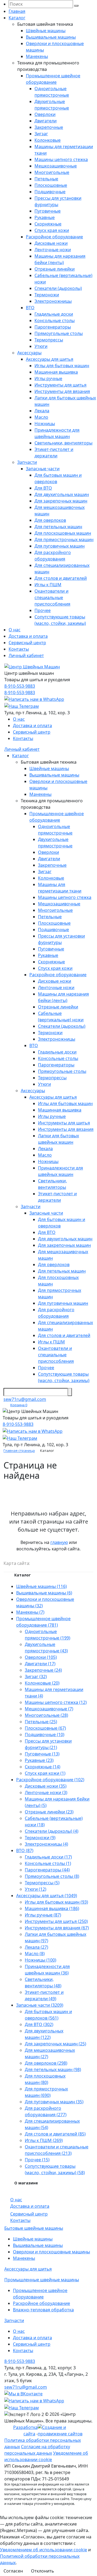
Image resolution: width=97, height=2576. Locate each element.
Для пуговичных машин (60, 546)
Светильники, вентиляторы (63, 443)
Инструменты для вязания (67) (57, 1928)
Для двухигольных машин (62, 494)
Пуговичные (48, 211)
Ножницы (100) (41, 1960)
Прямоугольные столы (59, 333)
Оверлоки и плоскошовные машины (51, 2252)
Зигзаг (41, 134)
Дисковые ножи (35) (46, 1786)
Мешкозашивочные (56, 166)
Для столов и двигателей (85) (55, 2134)
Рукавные (45, 217)
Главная (17, 11)
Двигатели (46, 121)
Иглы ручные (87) (43, 1915)
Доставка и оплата (28, 636)
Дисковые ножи (51, 243)
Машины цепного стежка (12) (56, 1702)
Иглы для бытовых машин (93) (56, 1902)
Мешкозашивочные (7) (49, 1709)
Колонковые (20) (42, 1683)
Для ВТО (43, 488)
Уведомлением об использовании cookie (44, 2550)
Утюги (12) (36, 1889)
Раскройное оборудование (54, 237)
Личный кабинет (26, 655)
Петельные (46, 179)
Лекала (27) (37, 1947)
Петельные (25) (41, 1722)
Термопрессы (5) (42, 1883)
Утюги (41, 346)
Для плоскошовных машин (63, 533)
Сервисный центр (27, 643)
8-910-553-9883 (20, 686)
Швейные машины (46, 31)
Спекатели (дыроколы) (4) (52, 1831)
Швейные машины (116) (41, 1586)
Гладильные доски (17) (48, 1857)
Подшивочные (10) (45, 1735)
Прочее (43, 610)
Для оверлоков (50, 520)
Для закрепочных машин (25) (56, 2044)
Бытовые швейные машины (34, 2228)
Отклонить (43, 2571)
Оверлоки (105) (41, 1657)
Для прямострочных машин (64, 540)
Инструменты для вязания (62, 391)
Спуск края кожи (52, 230)
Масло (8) (35, 1954)
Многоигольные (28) (46, 1715)
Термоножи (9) (40, 1838)
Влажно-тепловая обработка (43, 2310)
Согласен (13, 2571)
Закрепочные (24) (43, 1670)
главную (59, 1542)
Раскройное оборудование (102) (50, 1780)
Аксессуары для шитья (50, 359)
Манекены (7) (30, 1612)
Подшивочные (50, 192)
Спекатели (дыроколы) (58, 288)
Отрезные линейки (55, 269)
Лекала (42, 411)
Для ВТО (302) (39, 2024)
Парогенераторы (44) (47, 1870)
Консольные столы (55, 320)
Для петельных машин (58, 527)
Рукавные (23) (39, 1760)
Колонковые (48, 140)
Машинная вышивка (56, 372)
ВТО (30, 308)
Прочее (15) (37, 2160)
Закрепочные (49, 127)
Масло (41, 417)
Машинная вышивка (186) (52, 1908)
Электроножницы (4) (46, 1844)
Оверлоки (45, 114)
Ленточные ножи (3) (46, 1792)
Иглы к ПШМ (48, 585)
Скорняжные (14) (43, 1767)
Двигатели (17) (40, 1664)
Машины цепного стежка (61, 159)
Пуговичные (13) (42, 1754)
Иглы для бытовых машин (62, 366)
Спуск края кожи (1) (45, 1773)
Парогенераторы (53, 327)
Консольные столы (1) (48, 1863)
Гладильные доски (54, 314)
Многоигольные (52, 172)
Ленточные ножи (53, 250)
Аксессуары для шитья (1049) (47, 1896)
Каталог (17, 18)
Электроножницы (53, 301)
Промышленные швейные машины (42, 2280)
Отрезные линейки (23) (49, 1812)
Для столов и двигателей (61, 578)
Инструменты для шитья (60, 385)
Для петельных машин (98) (53, 2069)
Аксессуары (29, 353)
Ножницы (45, 424)
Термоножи (47, 295)
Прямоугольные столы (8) (52, 1876)
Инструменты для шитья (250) (56, 1921)
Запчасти (27, 462)
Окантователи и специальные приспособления (52, 597)
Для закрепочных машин (61, 501)
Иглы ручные (48, 378)
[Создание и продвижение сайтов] (65, 2430)
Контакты (19, 649)
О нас (15, 630)
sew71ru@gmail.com (25, 1399)
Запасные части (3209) (40, 2005)
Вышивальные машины (51, 37)
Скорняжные (48, 224)
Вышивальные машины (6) (44, 1593)
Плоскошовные (51, 185)
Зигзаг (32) (36, 1677)
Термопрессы (49, 340)
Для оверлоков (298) (46, 2063)
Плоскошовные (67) (45, 1728)
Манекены (37, 56)
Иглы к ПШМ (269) (44, 2140)
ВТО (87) (25, 1850)
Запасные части (43, 469)
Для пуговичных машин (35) (54, 2102)
